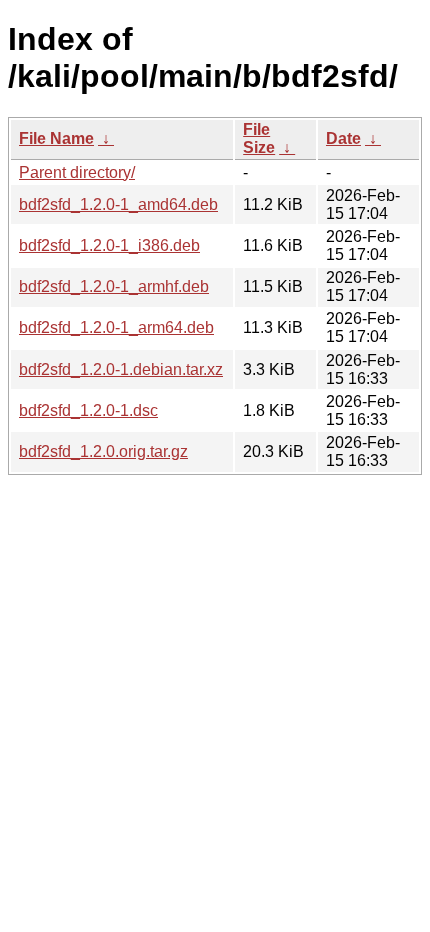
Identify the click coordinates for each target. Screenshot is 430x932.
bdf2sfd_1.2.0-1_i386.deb (109, 245)
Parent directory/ (77, 172)
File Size (259, 138)
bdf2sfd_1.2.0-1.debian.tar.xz (121, 369)
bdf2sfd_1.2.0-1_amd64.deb (118, 204)
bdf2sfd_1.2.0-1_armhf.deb (114, 286)
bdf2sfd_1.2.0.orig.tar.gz (103, 451)
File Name (56, 138)
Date (343, 138)
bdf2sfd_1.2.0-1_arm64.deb (116, 327)
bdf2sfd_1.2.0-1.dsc (88, 410)
